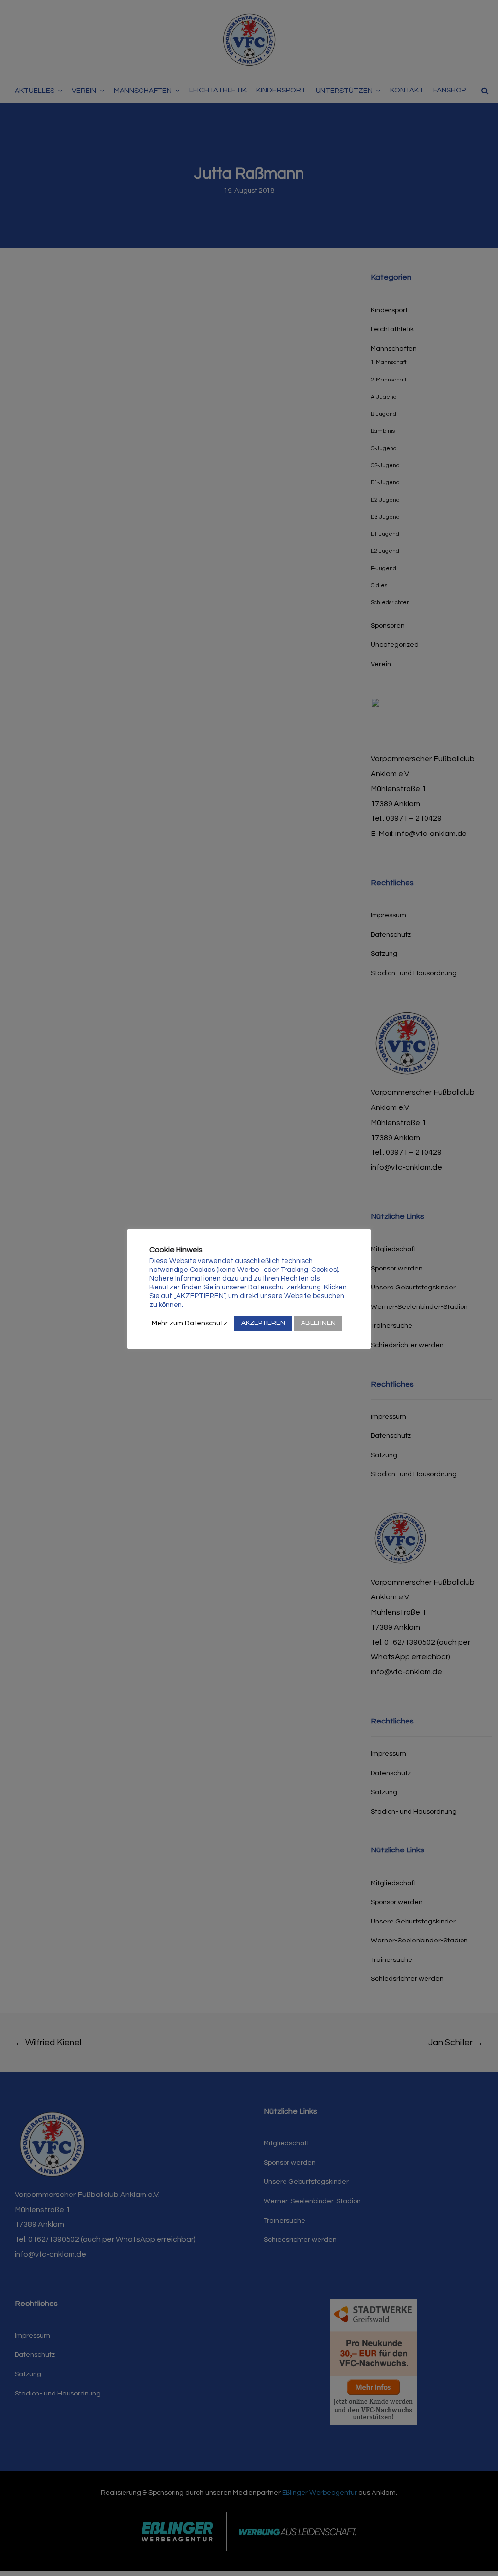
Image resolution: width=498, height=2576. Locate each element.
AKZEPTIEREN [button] (263, 1323)
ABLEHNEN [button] (318, 1323)
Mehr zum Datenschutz (189, 1323)
